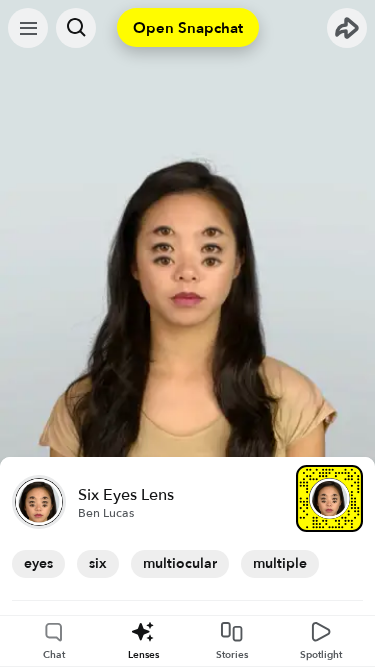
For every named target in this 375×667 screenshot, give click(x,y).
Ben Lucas (106, 513)
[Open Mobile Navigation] (28, 28)
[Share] (347, 28)
